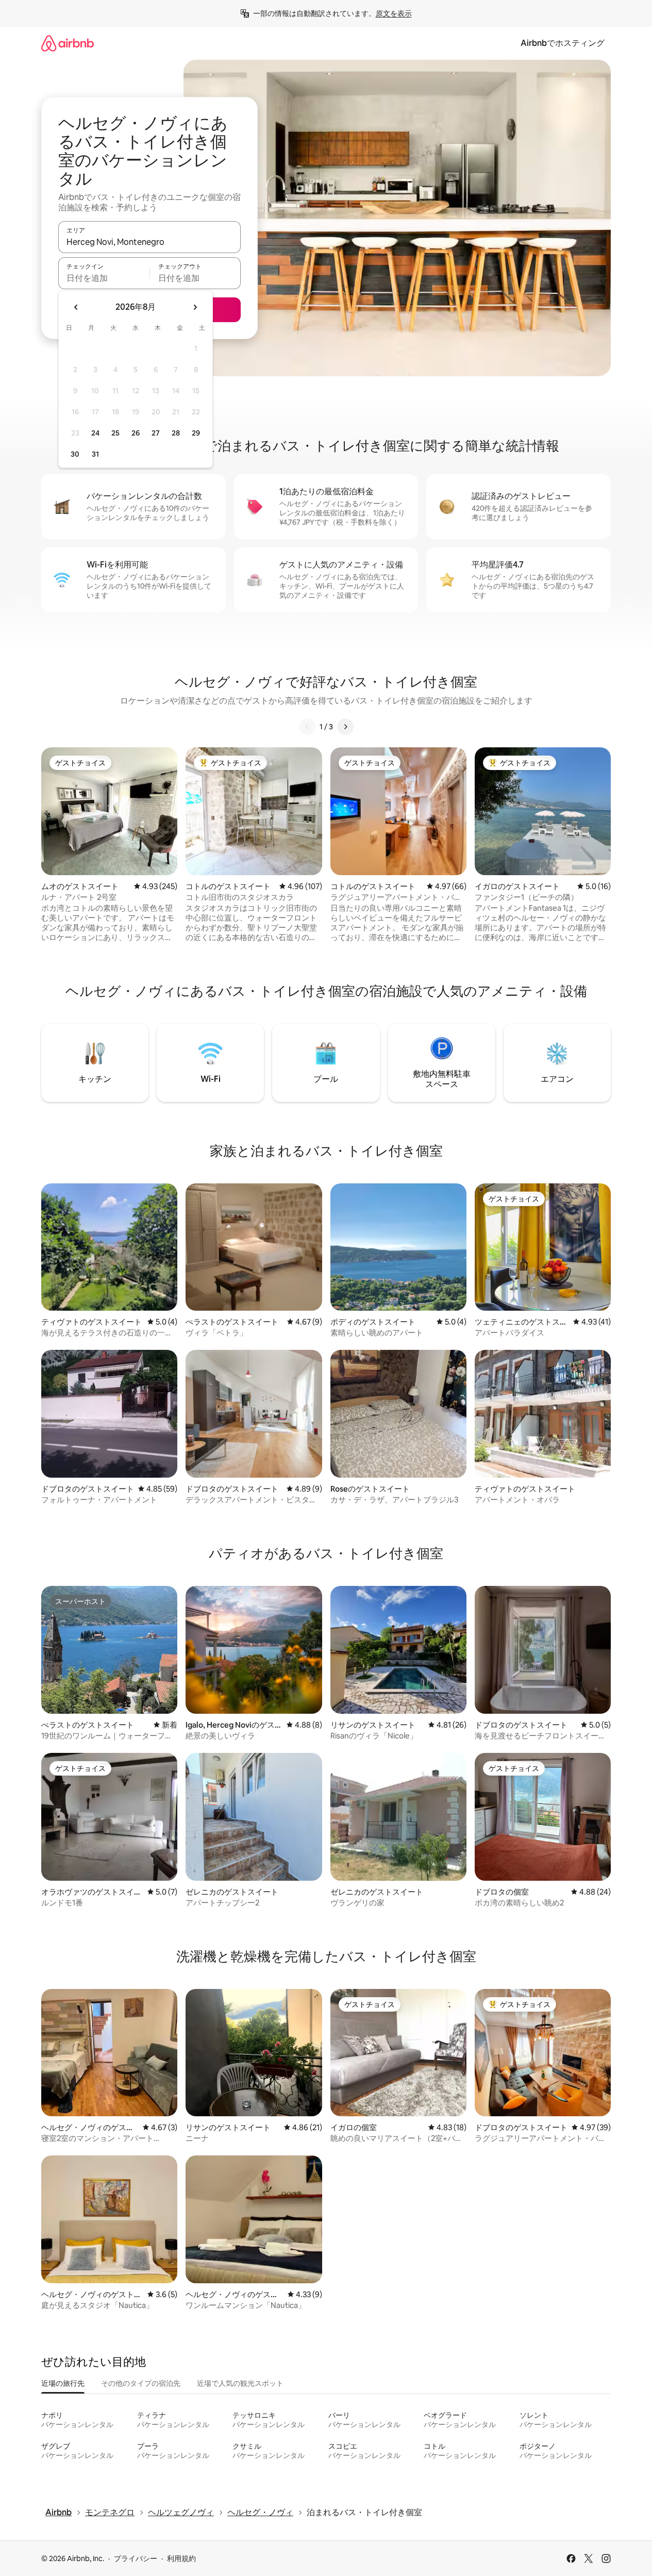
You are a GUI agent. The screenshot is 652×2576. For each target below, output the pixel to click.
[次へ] (345, 727)
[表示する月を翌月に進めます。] (195, 307)
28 (176, 433)
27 (156, 433)
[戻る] (307, 727)
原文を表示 (394, 13)
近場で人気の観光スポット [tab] (240, 2383)
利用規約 (181, 2558)
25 (115, 433)
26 (136, 433)
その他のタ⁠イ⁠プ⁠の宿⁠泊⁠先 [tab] (141, 2383)
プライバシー (136, 2558)
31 (95, 454)
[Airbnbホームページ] (68, 43)
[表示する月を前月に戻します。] (76, 307)
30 (75, 454)
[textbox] (104, 278)
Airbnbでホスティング (563, 43)
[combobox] (149, 242)
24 (95, 433)
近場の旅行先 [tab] (63, 2383)
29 (196, 433)
